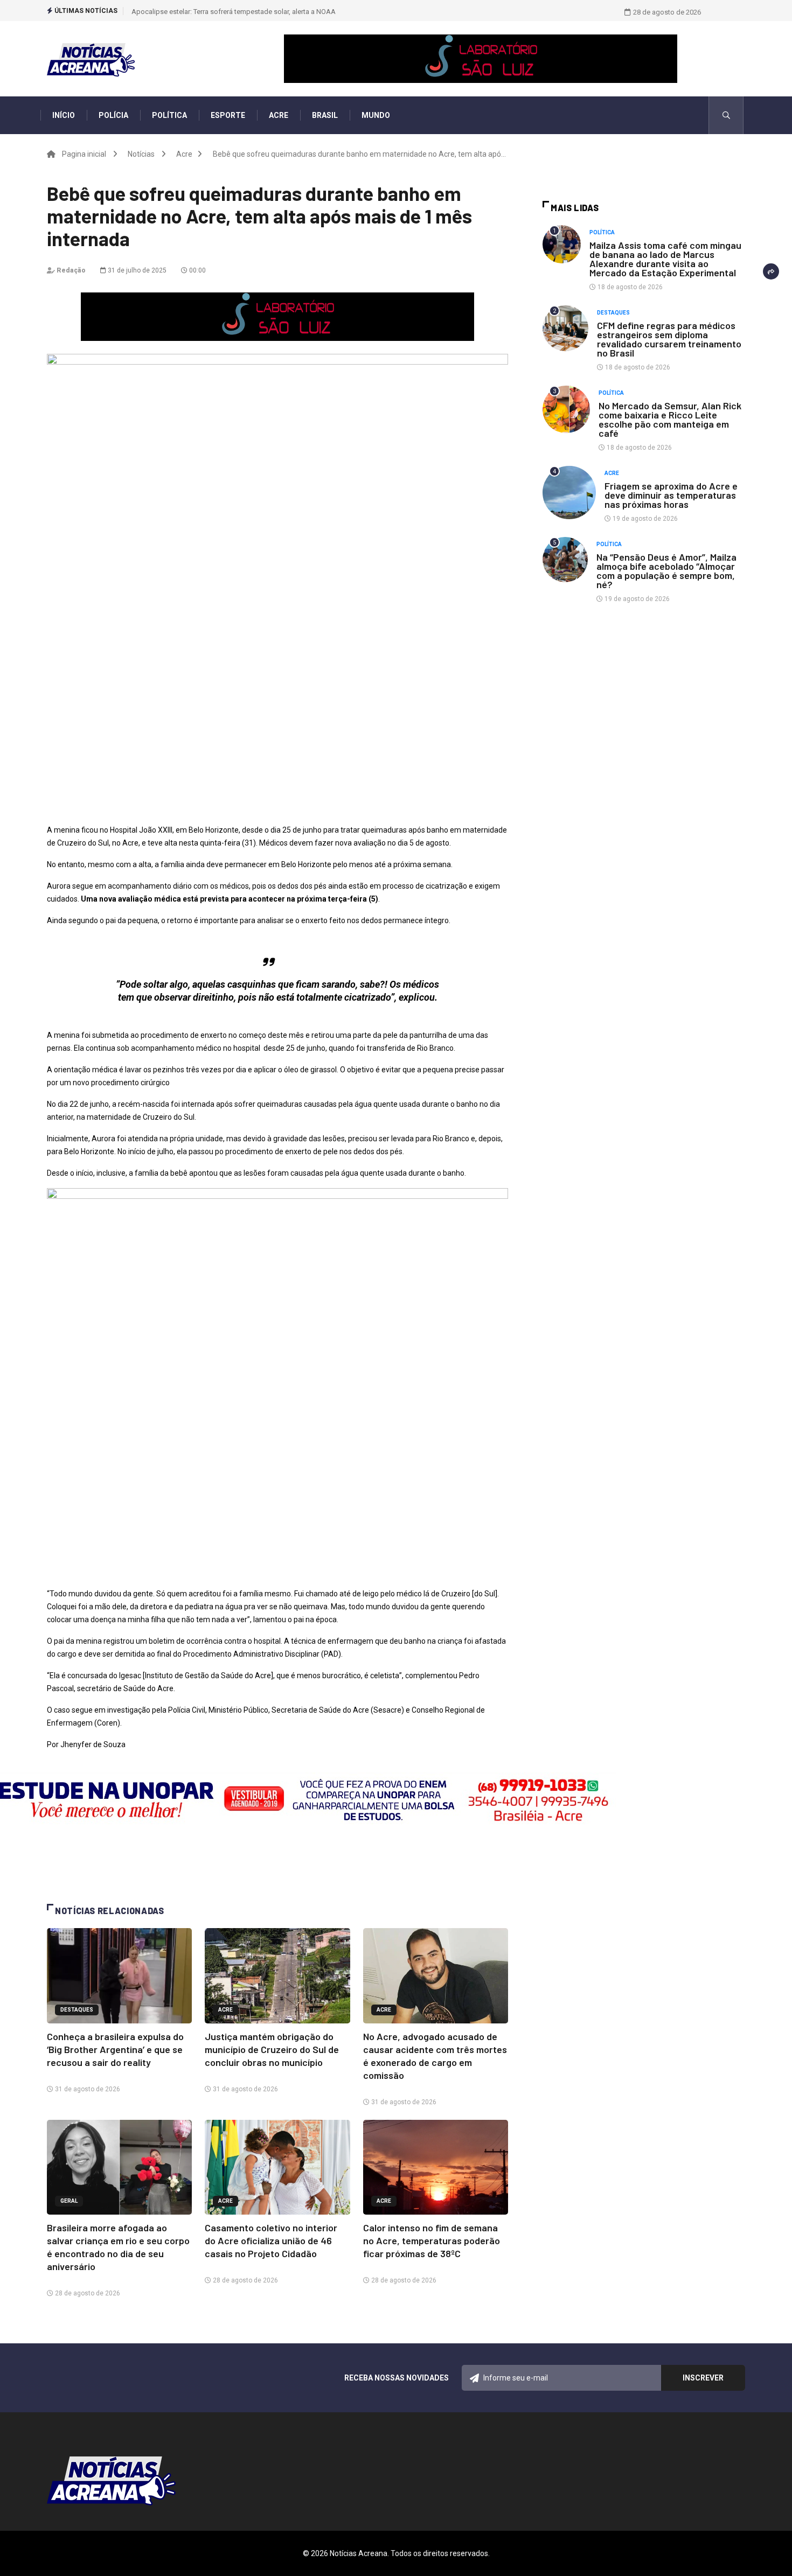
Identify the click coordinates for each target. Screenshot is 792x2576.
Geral (69, 2201)
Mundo (376, 115)
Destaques (77, 2010)
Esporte (228, 115)
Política (169, 115)
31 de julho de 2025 (136, 270)
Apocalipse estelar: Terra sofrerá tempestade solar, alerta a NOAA (234, 12)
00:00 (197, 270)
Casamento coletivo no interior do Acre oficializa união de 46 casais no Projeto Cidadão (271, 2240)
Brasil (325, 115)
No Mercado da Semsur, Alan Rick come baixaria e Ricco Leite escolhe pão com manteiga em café (670, 419)
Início (64, 115)
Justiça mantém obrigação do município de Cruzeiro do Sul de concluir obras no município (272, 2049)
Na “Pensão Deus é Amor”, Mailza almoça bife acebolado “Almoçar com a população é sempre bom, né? (666, 571)
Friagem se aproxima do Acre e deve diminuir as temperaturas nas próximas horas (671, 495)
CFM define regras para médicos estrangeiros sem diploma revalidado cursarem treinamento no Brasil (669, 339)
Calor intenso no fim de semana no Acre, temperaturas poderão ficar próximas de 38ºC (432, 2240)
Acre (279, 115)
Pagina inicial (84, 154)
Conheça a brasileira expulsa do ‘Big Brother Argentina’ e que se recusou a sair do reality (115, 2049)
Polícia (113, 115)
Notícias (141, 154)
